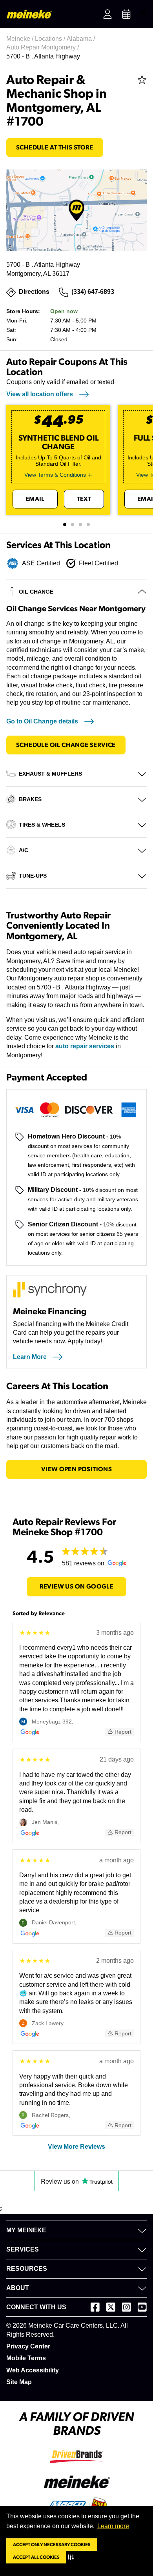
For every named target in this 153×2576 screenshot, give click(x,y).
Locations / (51, 39)
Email (35, 499)
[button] (72, 2557)
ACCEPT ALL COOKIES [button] (36, 2557)
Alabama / (82, 39)
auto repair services (85, 1046)
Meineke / (21, 39)
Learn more (113, 2526)
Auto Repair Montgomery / (43, 47)
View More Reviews (76, 2147)
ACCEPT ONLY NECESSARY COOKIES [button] (52, 2545)
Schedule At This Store (55, 148)
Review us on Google (77, 1587)
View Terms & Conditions (55, 475)
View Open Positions (77, 1469)
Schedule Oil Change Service (66, 745)
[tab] (65, 525)
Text (84, 499)
